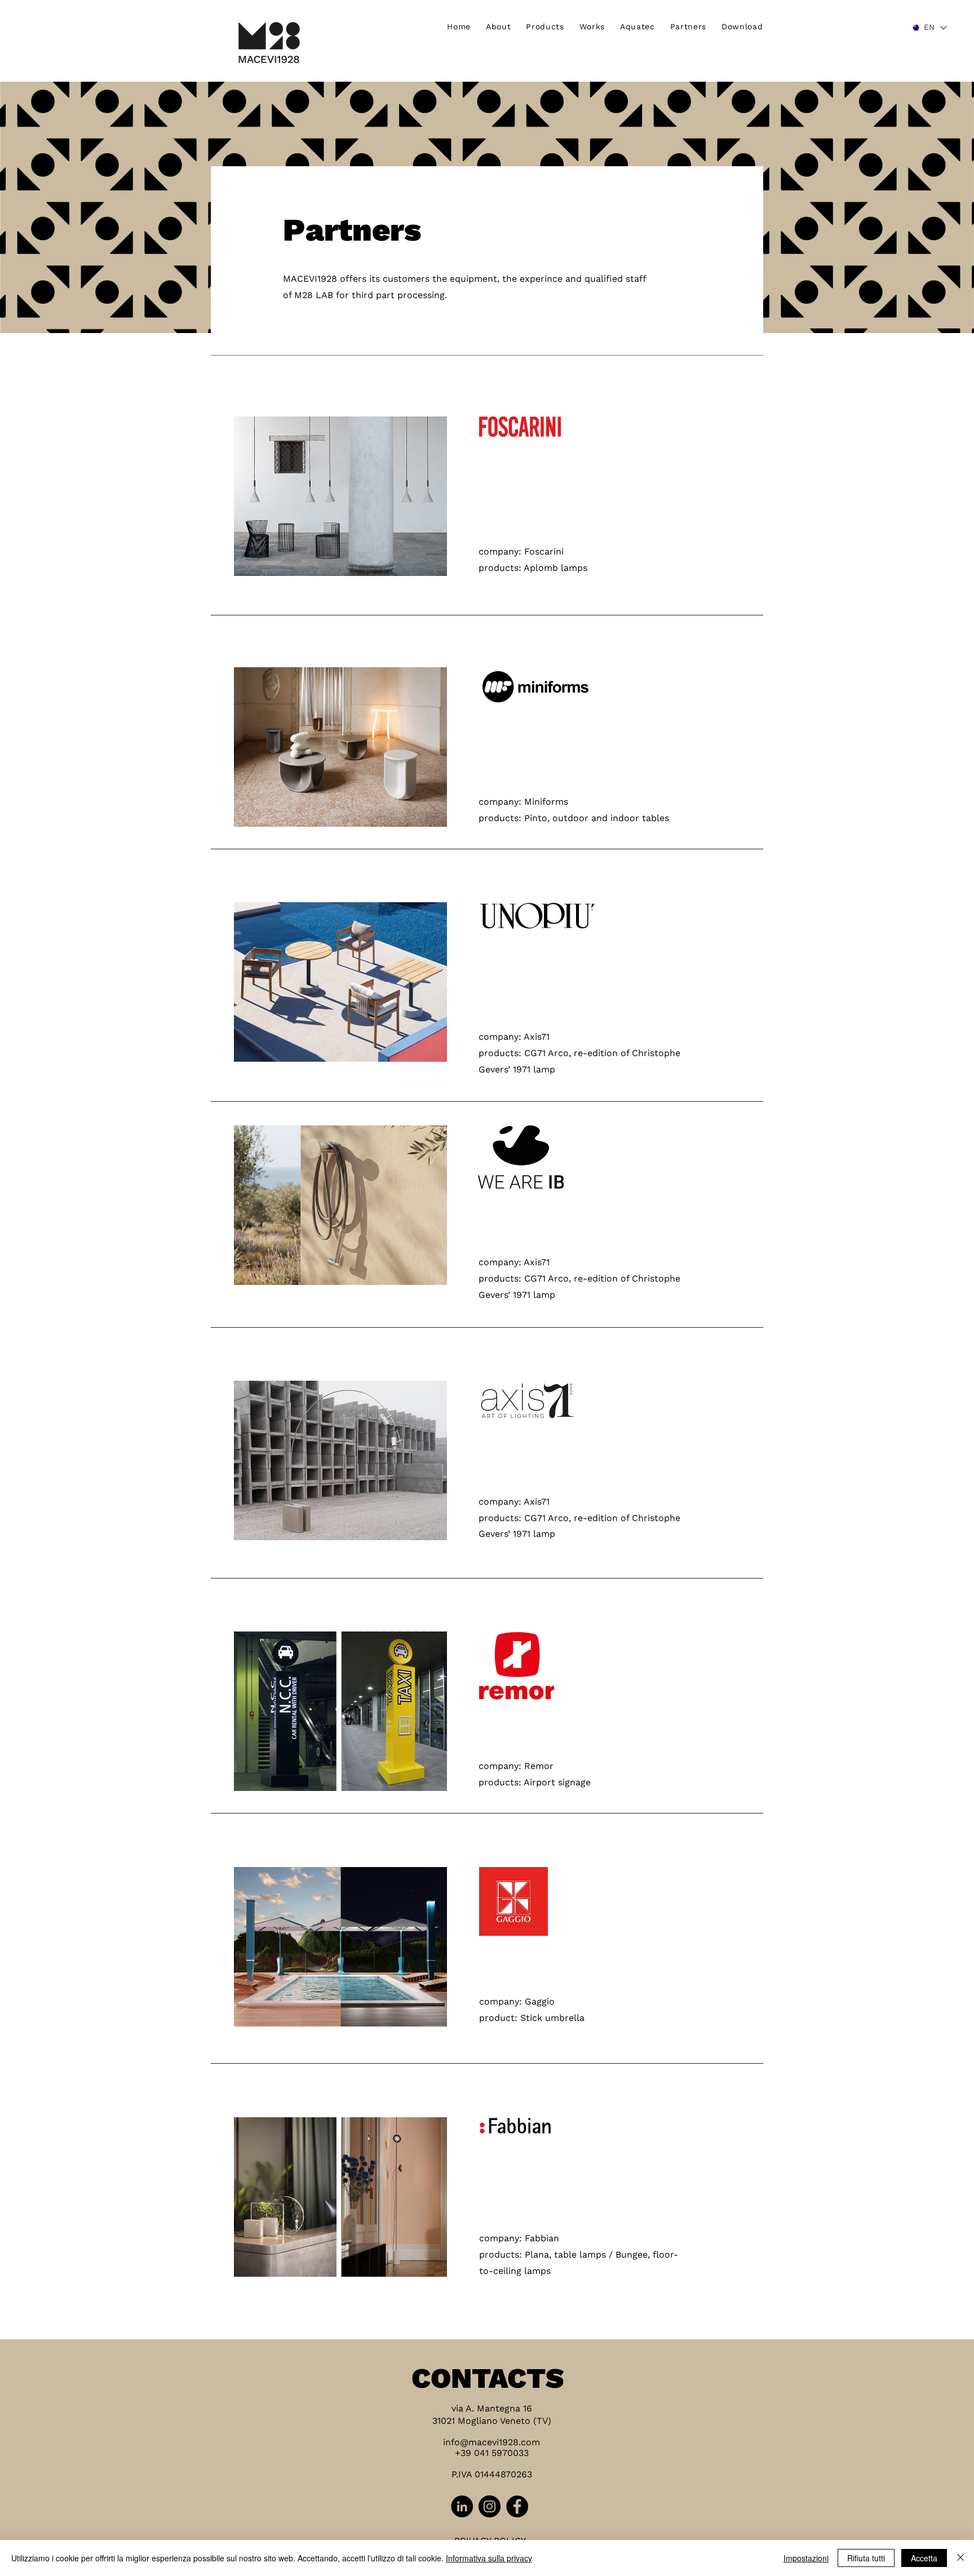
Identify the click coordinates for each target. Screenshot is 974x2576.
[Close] (960, 2558)
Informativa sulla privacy (489, 2558)
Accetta (924, 2558)
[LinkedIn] (462, 2506)
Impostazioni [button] (806, 2558)
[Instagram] (490, 2506)
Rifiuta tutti (866, 2558)
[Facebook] (517, 2506)
